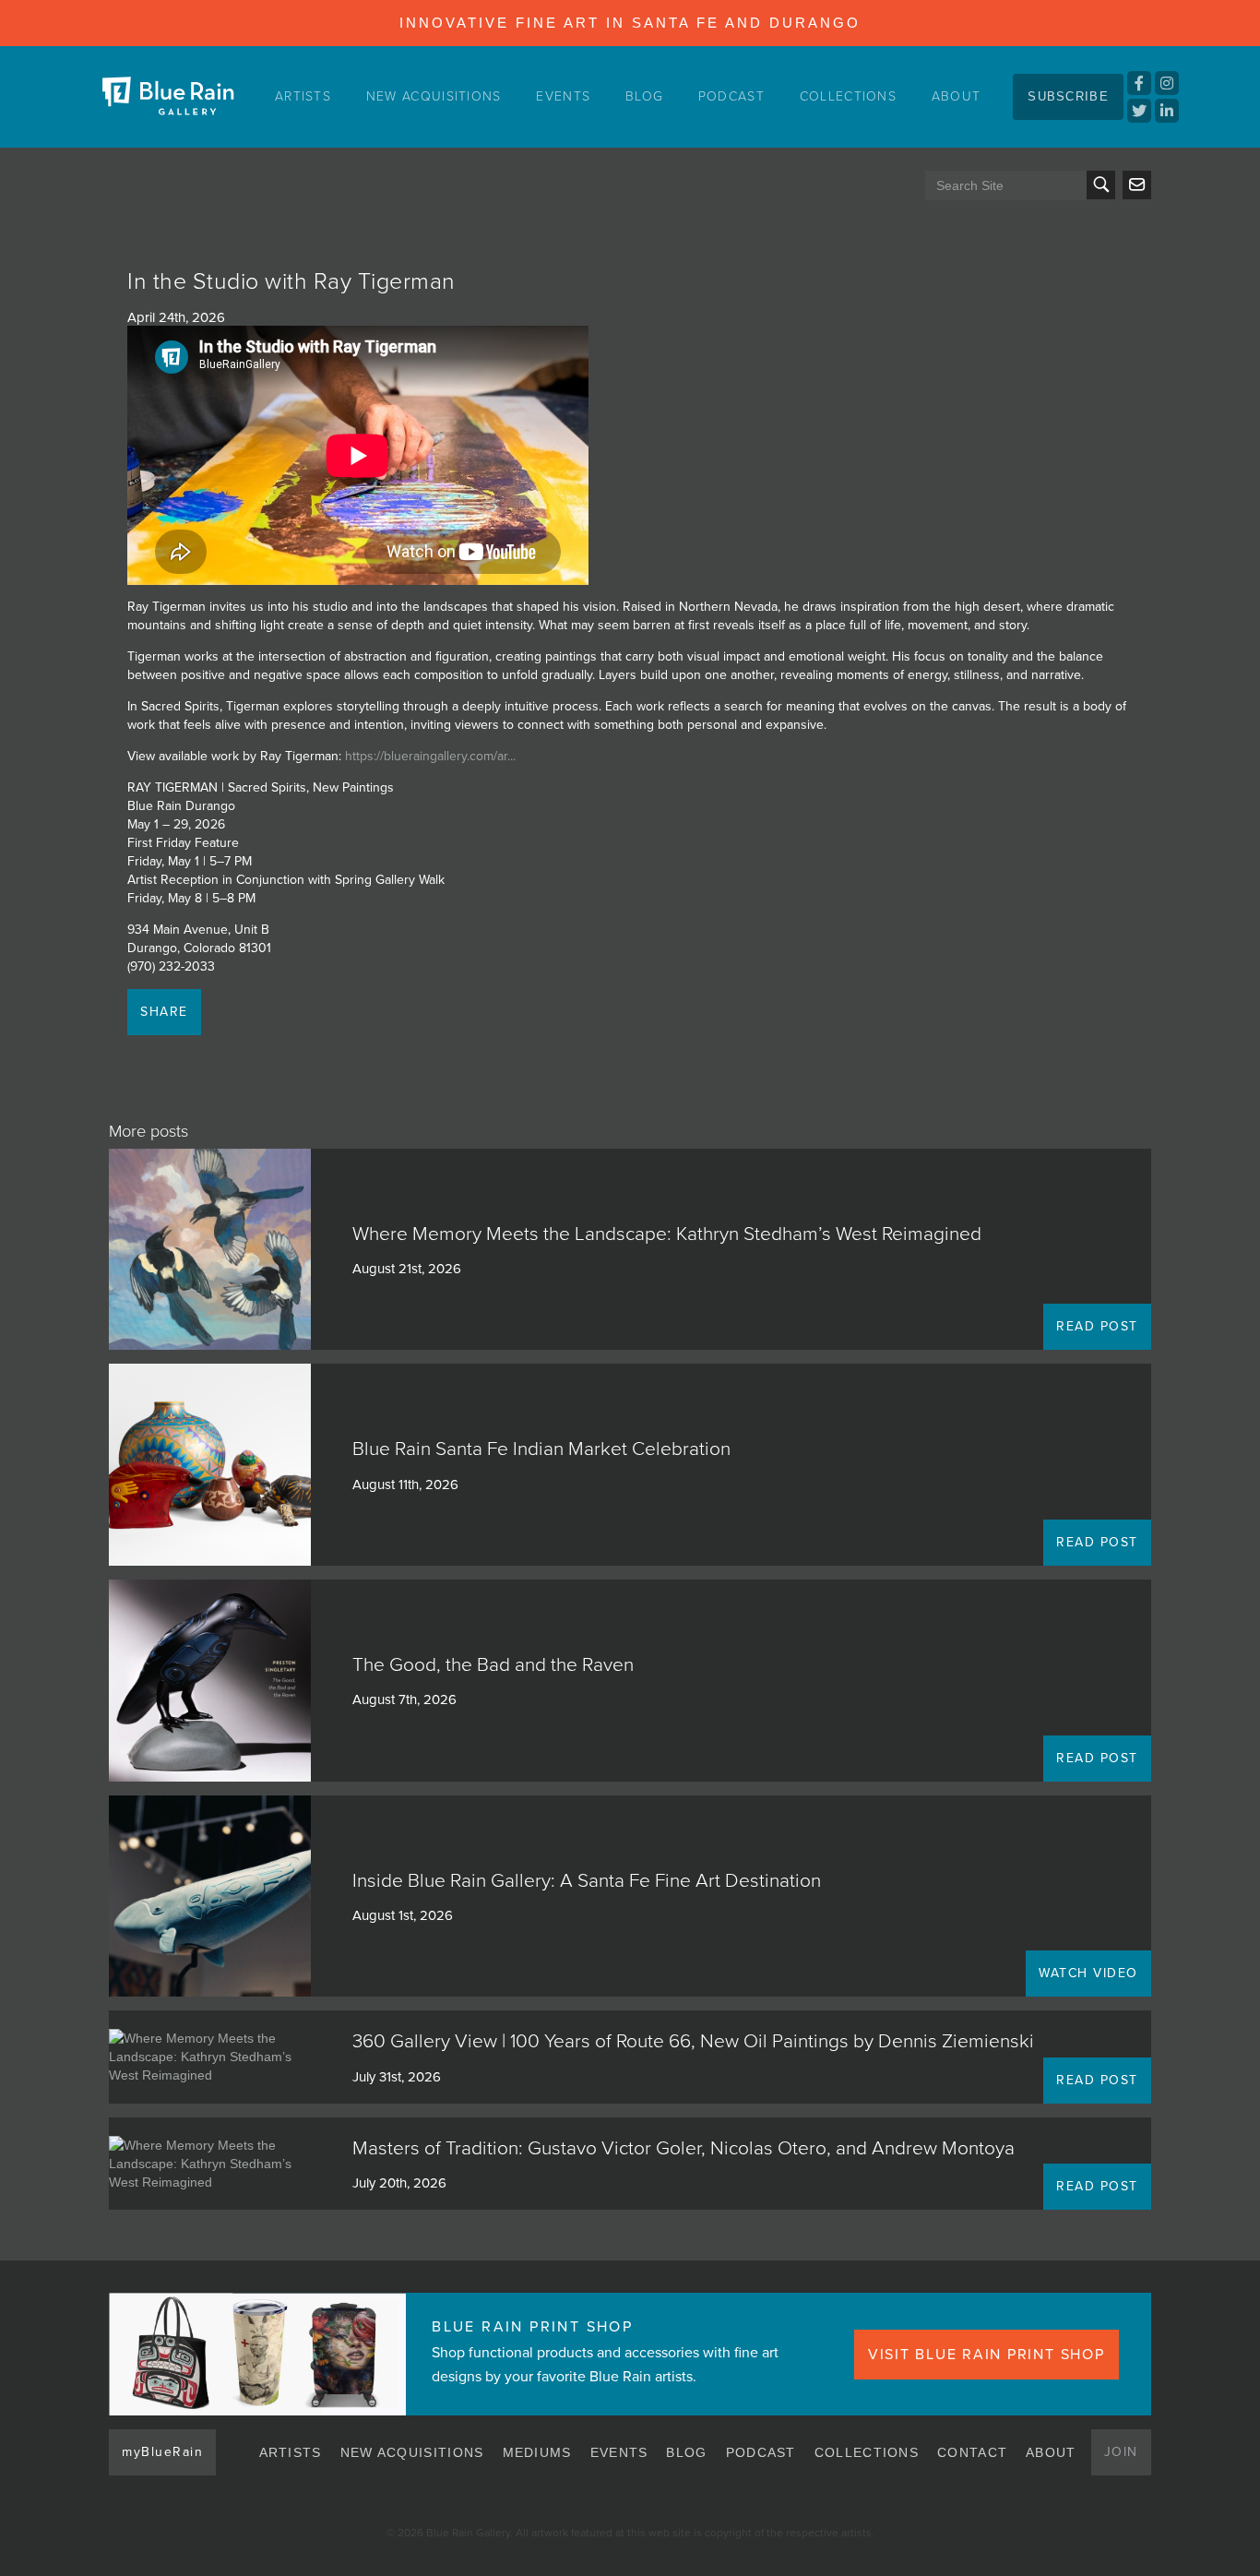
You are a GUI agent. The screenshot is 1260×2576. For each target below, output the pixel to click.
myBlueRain (162, 2452)
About (957, 96)
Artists (303, 96)
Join (1121, 2452)
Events (563, 96)
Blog (644, 96)
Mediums (537, 2452)
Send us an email (1137, 185)
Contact (972, 2452)
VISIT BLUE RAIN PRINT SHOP (987, 2355)
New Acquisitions (434, 96)
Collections (848, 96)
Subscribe (1068, 96)
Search (1101, 185)
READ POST (1097, 1326)
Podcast (731, 96)
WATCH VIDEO (1088, 1973)
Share (164, 1012)
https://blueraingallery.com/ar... (430, 756)
